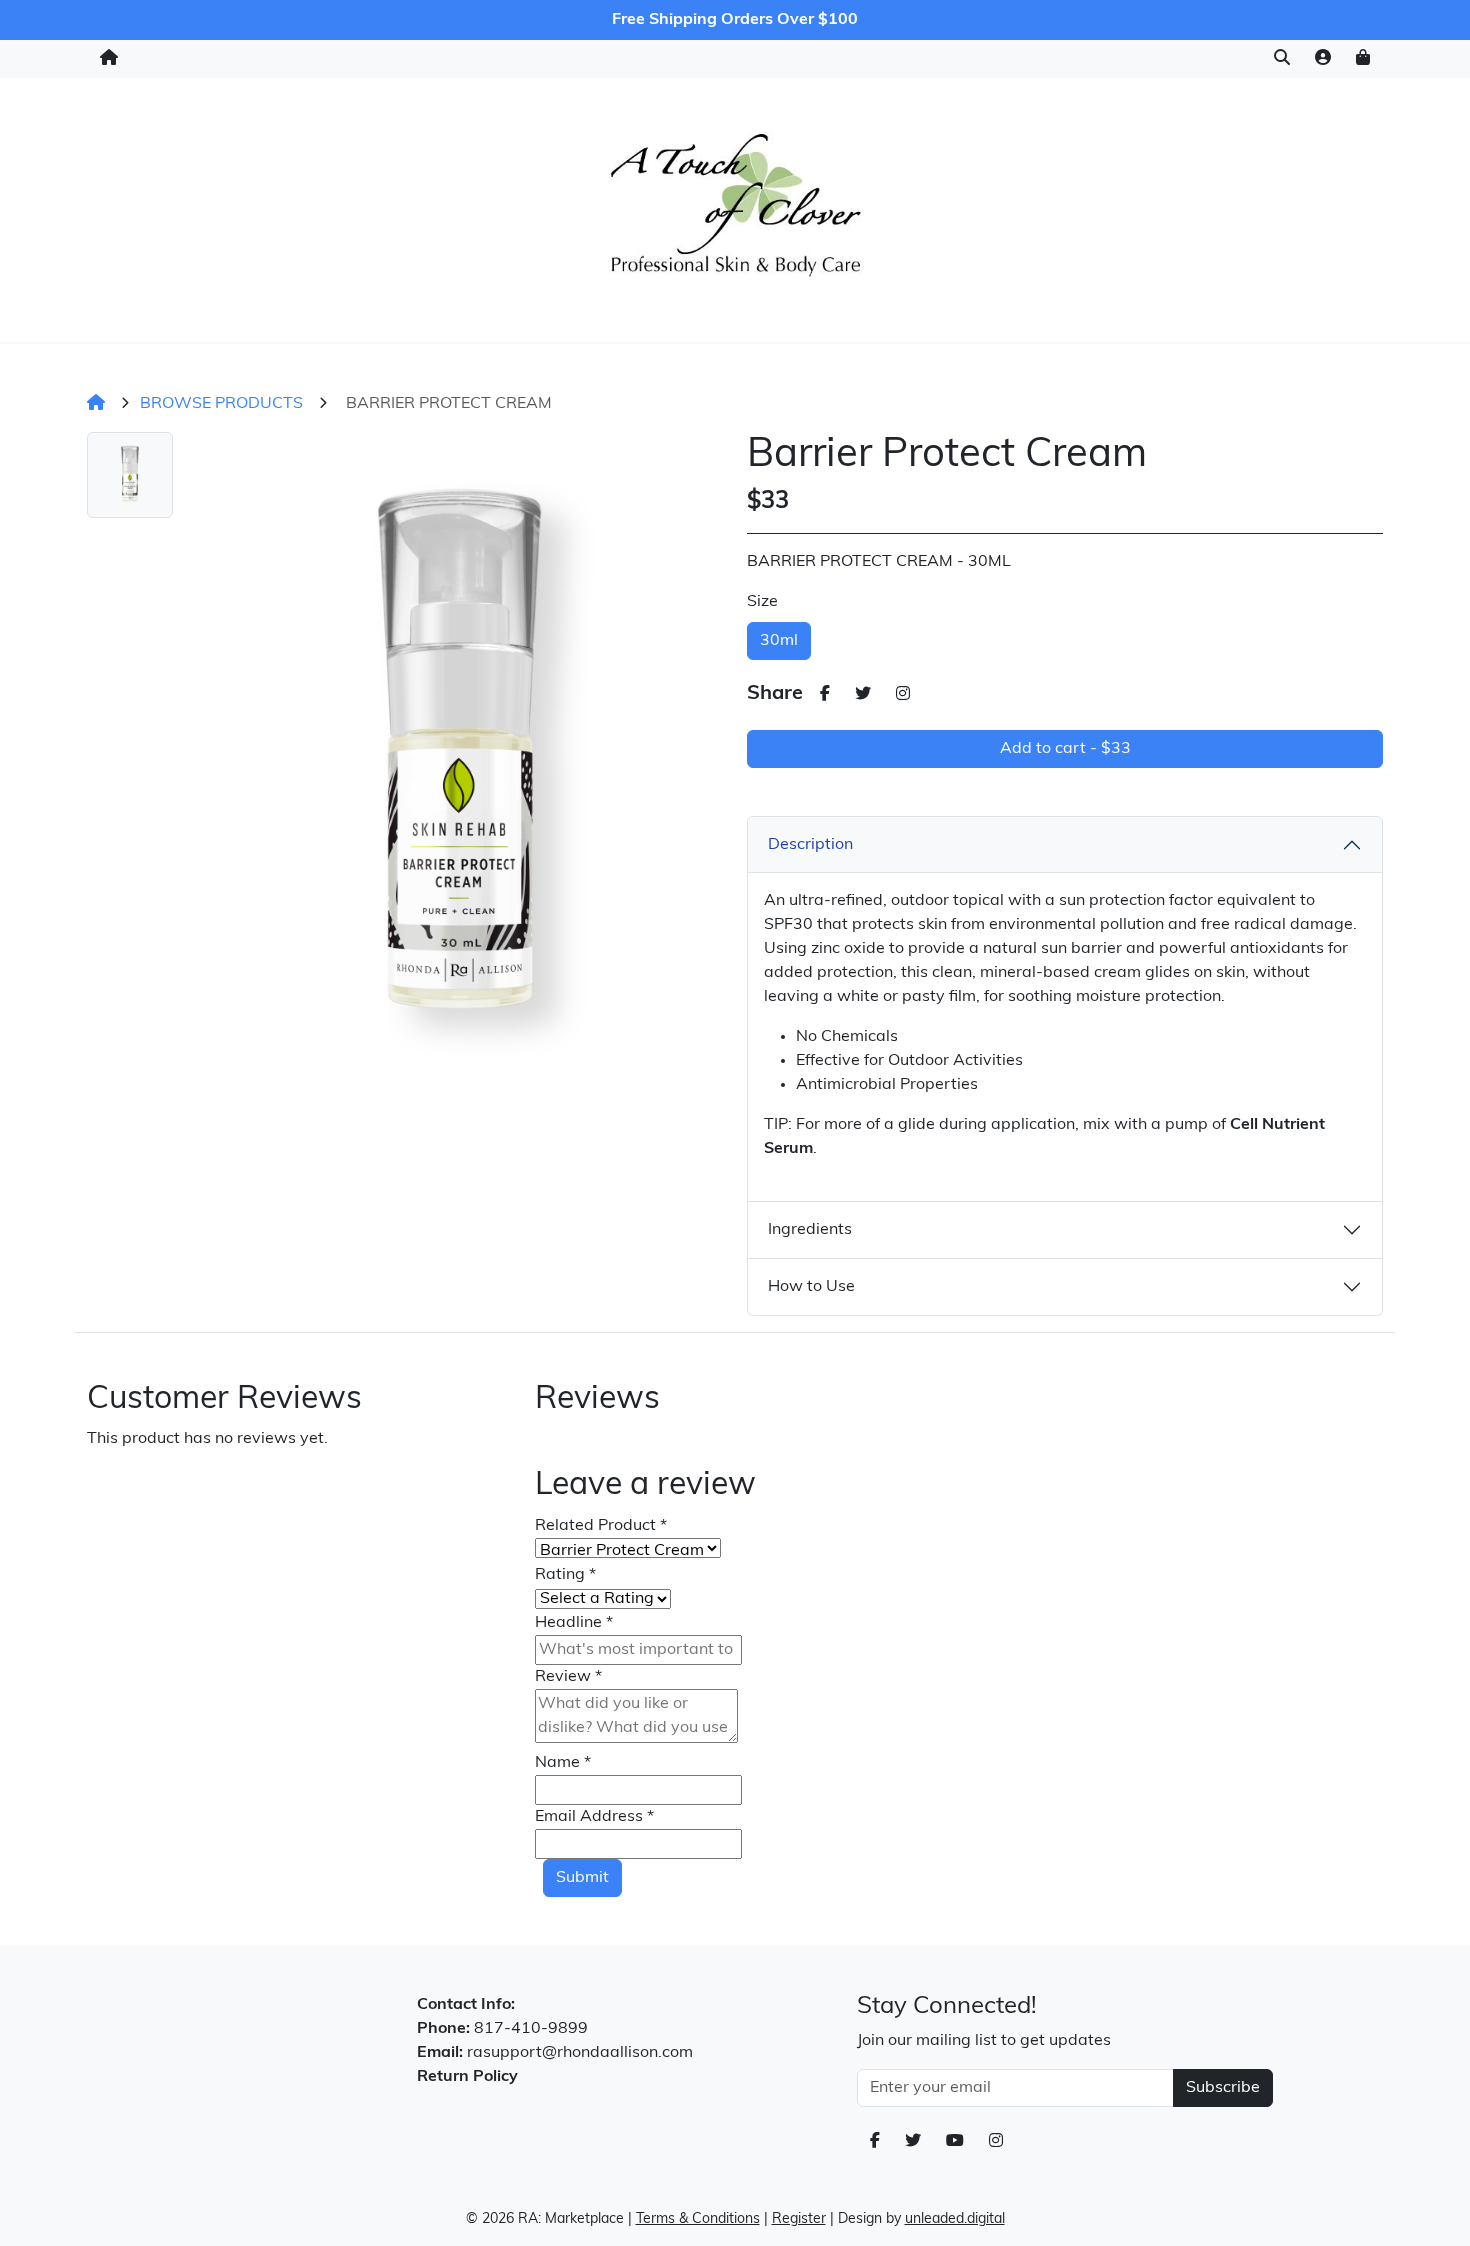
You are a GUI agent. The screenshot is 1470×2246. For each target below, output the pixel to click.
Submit (582, 1878)
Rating (565, 1575)
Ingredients (810, 1230)
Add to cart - (1065, 749)
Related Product (601, 1526)
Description (810, 845)
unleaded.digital (955, 2219)
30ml (779, 641)
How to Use (811, 1287)
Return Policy (467, 2077)
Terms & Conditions (698, 2219)
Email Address (594, 1817)
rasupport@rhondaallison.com (580, 2053)
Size (762, 602)
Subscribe (1223, 2088)
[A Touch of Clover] (735, 206)
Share (775, 694)
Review (568, 1677)
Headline (574, 1623)
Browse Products (221, 404)
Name (563, 1763)
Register (799, 2219)
